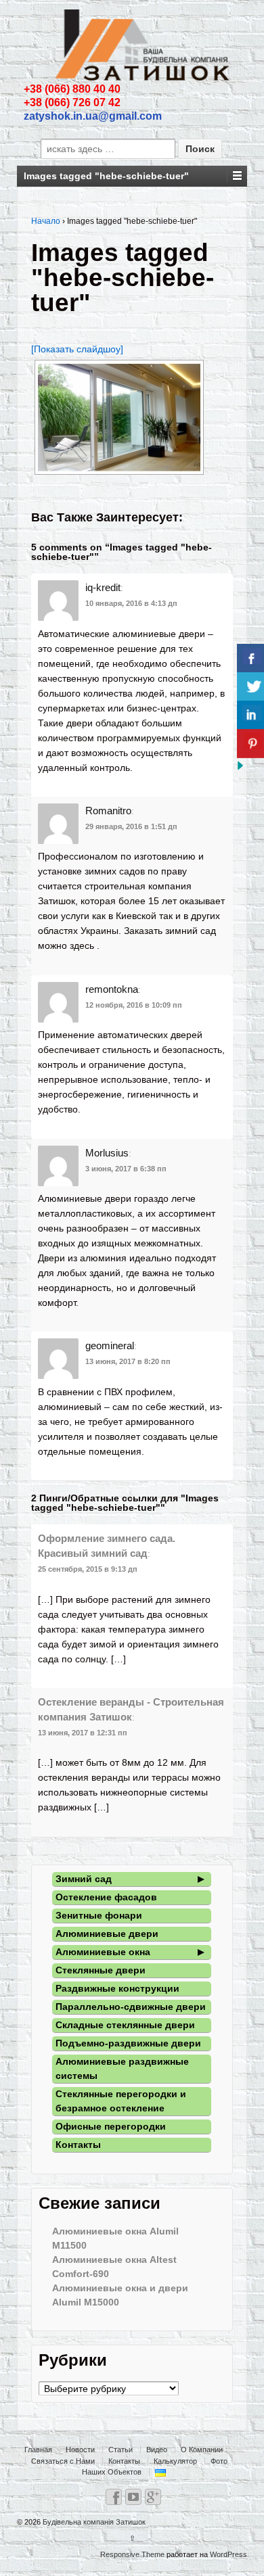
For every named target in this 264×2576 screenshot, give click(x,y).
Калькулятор (175, 2461)
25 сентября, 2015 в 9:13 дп (88, 1569)
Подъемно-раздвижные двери (128, 2043)
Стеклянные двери (101, 1970)
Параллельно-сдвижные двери (131, 2007)
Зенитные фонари (99, 1915)
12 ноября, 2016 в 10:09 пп (134, 1005)
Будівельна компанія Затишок (93, 2522)
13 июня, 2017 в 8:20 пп (128, 1361)
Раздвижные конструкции (117, 1988)
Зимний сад (84, 1879)
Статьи (120, 2450)
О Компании (202, 2450)
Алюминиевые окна (103, 1952)
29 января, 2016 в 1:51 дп (131, 826)
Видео (157, 2450)
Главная (38, 2450)
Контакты (78, 2145)
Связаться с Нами (63, 2461)
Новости (80, 2450)
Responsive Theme (132, 2554)
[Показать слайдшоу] (77, 349)
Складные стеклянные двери (125, 2025)
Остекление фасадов (106, 1897)
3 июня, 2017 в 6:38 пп (126, 1169)
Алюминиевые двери (107, 1934)
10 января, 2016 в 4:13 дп (131, 603)
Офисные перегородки (111, 2126)
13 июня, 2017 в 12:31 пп (83, 1733)
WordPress (228, 2554)
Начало (46, 221)
